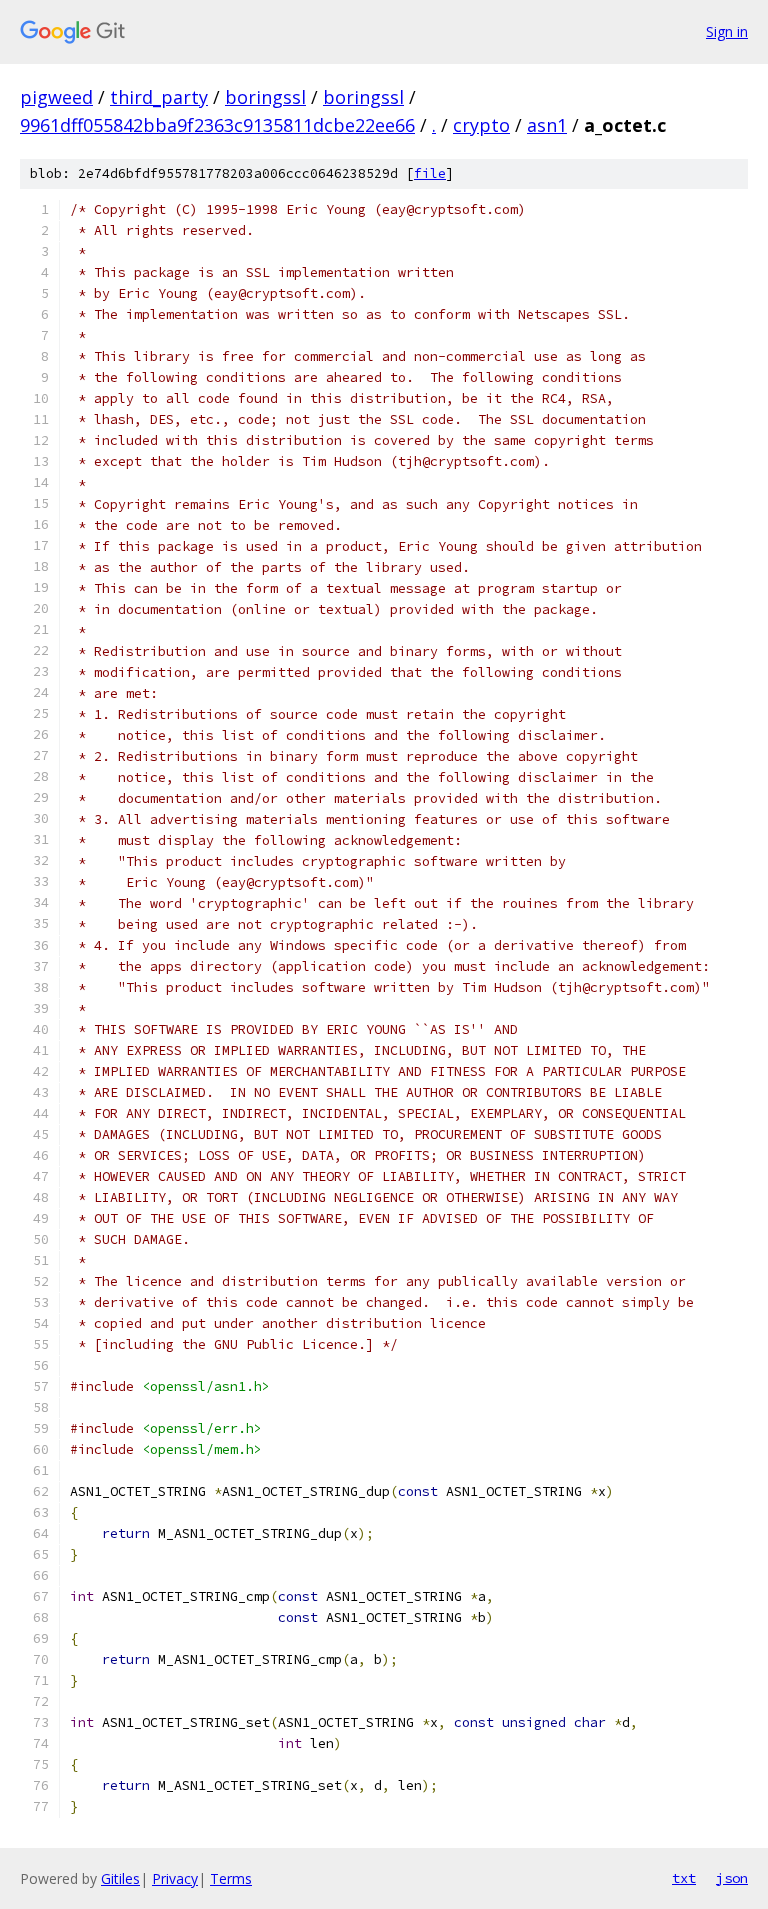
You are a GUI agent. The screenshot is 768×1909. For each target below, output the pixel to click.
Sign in (727, 31)
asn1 (547, 125)
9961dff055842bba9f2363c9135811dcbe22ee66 (217, 125)
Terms (231, 1878)
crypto (481, 125)
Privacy (175, 1878)
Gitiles (120, 1878)
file (430, 173)
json (732, 1878)
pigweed (56, 97)
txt (684, 1878)
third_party (159, 97)
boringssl (265, 97)
